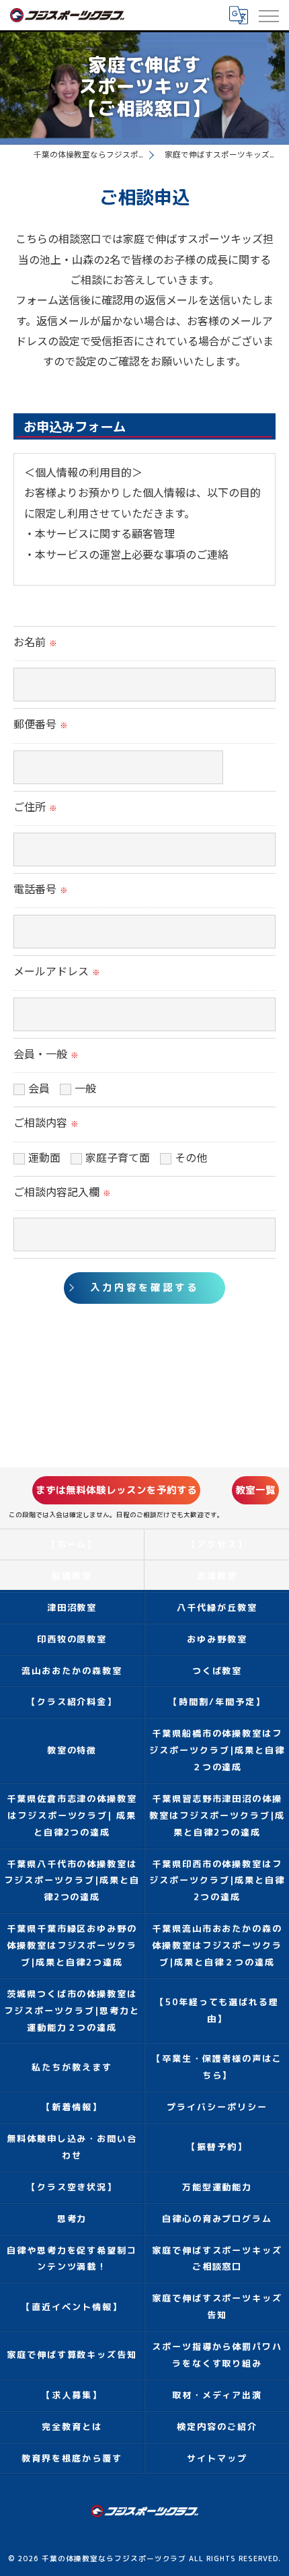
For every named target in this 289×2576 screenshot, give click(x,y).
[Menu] (268, 15)
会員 (39, 1089)
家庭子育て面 (118, 1159)
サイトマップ (217, 2458)
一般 (85, 1089)
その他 (191, 1159)
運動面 (44, 1159)
